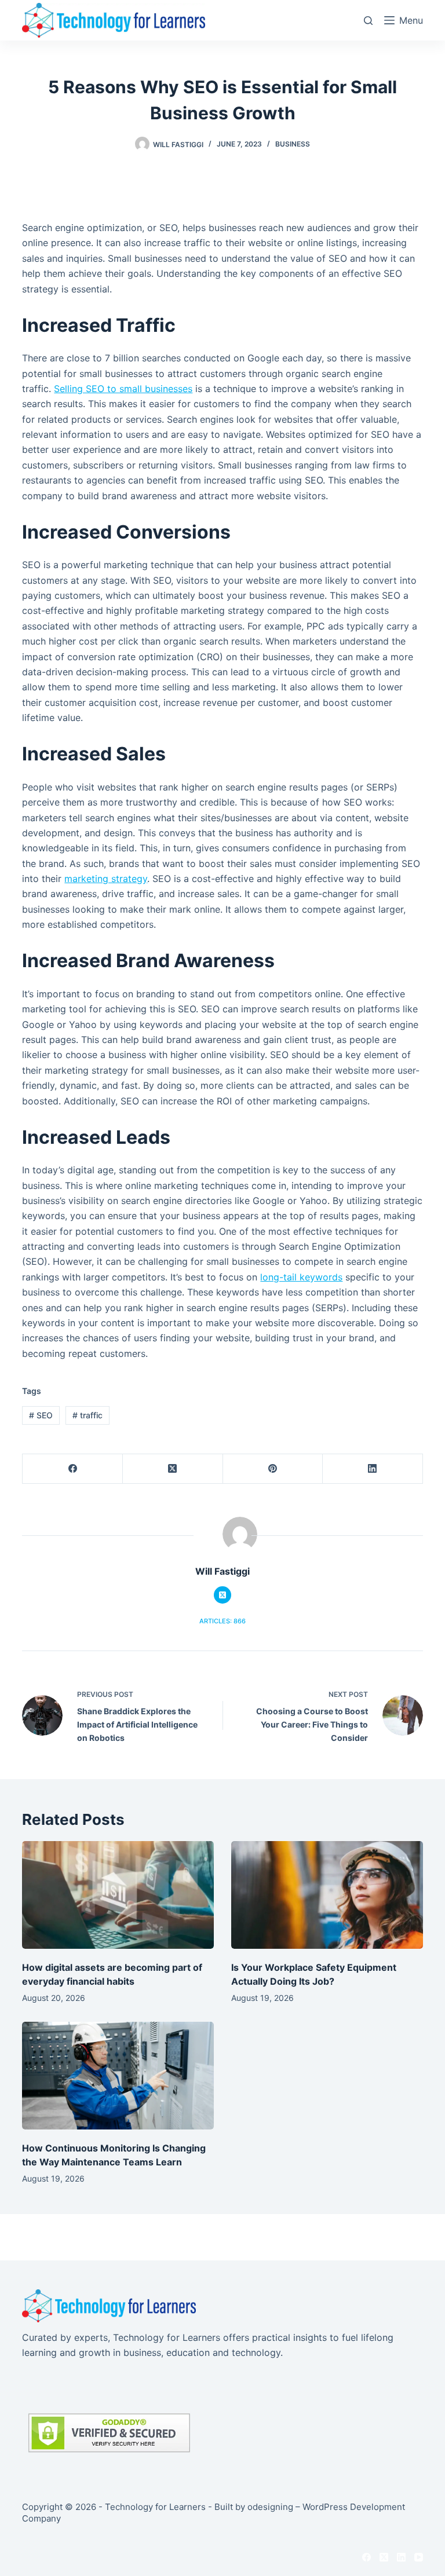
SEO (41, 1415)
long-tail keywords (301, 1277)
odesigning (270, 2507)
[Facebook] (73, 1469)
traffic (87, 1415)
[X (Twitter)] (173, 1469)
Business (293, 144)
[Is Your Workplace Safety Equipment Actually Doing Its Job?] (327, 1895)
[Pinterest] (273, 1469)
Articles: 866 (222, 1621)
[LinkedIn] (373, 1469)
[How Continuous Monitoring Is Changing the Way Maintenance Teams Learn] (118, 2076)
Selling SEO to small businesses (123, 389)
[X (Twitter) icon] (222, 1595)
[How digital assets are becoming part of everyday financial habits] (118, 1895)
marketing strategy (106, 879)
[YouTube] (419, 2557)
